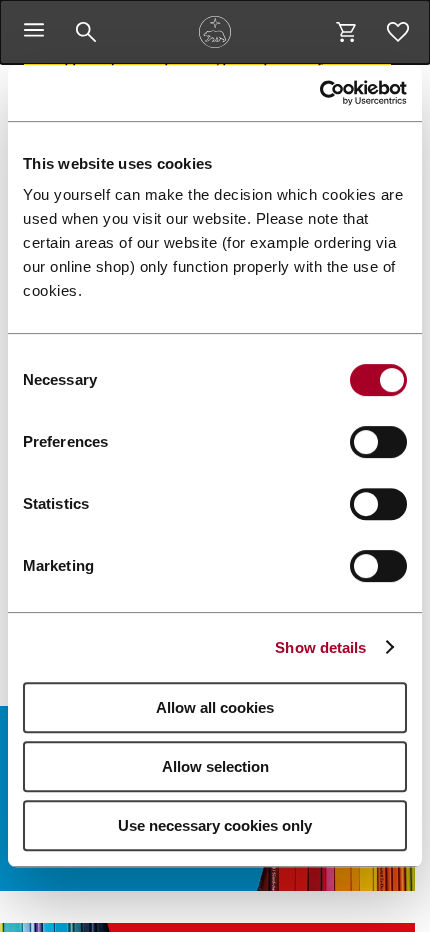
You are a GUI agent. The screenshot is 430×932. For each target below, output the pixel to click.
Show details (320, 647)
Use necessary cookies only (215, 825)
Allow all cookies (215, 707)
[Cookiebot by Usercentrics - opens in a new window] (319, 93)
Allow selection (215, 766)
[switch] (378, 442)
